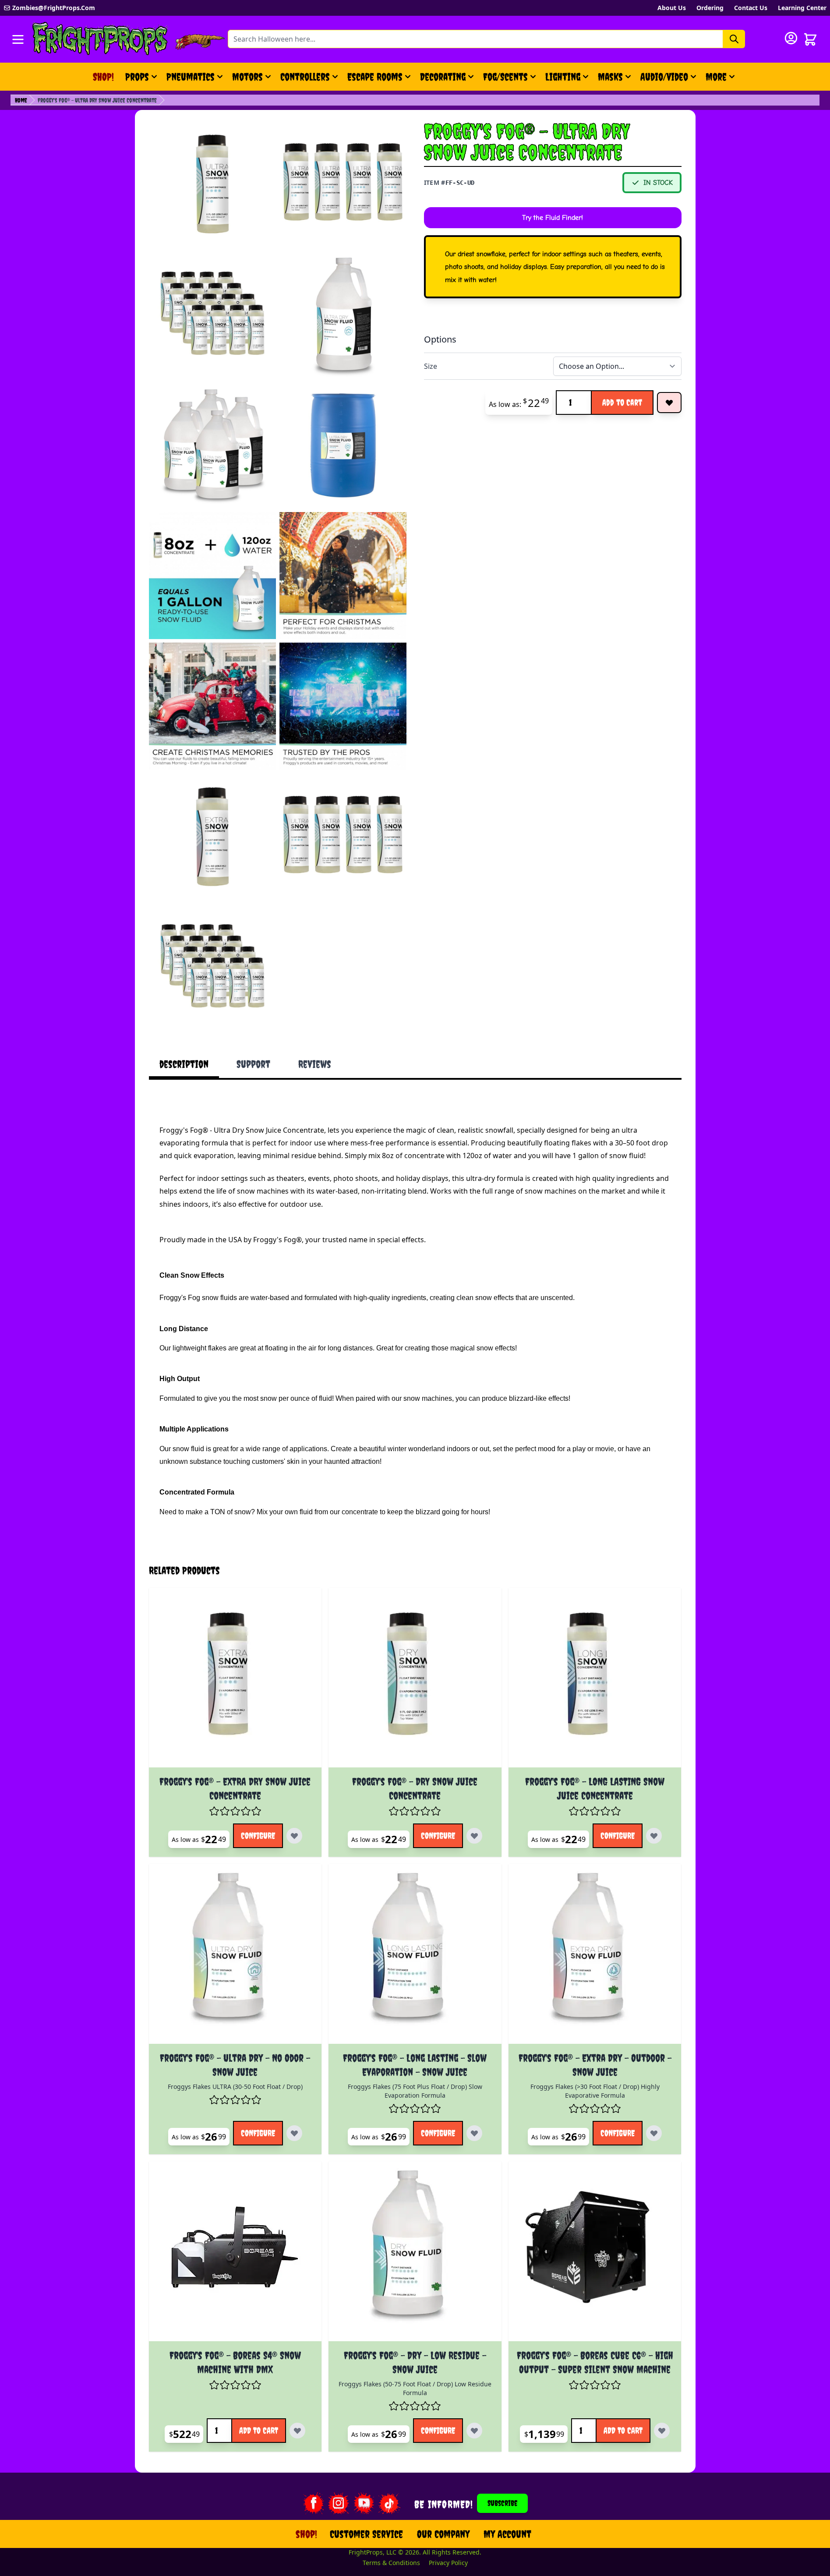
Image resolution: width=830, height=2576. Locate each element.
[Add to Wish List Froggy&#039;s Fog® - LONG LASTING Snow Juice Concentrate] (654, 1836)
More (721, 80)
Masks (610, 77)
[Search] (734, 39)
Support (253, 1064)
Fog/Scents (505, 77)
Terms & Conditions (391, 2563)
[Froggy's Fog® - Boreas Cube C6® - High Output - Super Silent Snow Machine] (595, 2255)
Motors (247, 77)
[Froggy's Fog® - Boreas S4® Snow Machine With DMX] (235, 2255)
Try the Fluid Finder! (553, 218)
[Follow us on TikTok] (389, 2503)
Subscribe (502, 2503)
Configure (258, 1836)
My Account (507, 2534)
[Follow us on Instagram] (339, 2503)
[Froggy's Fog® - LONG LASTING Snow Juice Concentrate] (595, 1681)
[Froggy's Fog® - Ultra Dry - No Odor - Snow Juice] (235, 1957)
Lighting (563, 77)
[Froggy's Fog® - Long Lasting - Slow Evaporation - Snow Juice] (415, 1957)
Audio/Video (664, 77)
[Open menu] (18, 39)
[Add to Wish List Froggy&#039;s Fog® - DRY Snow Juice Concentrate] (474, 1836)
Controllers (305, 77)
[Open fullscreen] (212, 184)
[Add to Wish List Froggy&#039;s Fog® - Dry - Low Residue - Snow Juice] (474, 2431)
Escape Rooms (375, 77)
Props (137, 77)
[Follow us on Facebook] (313, 2503)
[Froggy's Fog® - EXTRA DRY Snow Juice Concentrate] (235, 1681)
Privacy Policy (448, 2563)
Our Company (443, 2534)
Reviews (315, 1064)
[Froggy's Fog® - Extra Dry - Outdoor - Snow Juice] (595, 1957)
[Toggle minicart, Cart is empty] (810, 39)
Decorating (443, 77)
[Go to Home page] (100, 39)
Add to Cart (622, 402)
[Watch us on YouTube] (364, 2503)
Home (21, 100)
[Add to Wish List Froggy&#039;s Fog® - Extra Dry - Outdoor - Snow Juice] (654, 2133)
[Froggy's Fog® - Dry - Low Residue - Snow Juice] (415, 2255)
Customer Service (366, 2534)
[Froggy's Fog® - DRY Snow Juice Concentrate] (415, 1681)
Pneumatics (191, 77)
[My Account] (791, 38)
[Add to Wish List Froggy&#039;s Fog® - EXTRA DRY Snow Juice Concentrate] (294, 1836)
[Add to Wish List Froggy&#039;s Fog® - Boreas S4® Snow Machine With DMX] (297, 2431)
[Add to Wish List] (669, 403)
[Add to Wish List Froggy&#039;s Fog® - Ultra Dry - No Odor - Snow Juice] (294, 2133)
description (184, 1064)
